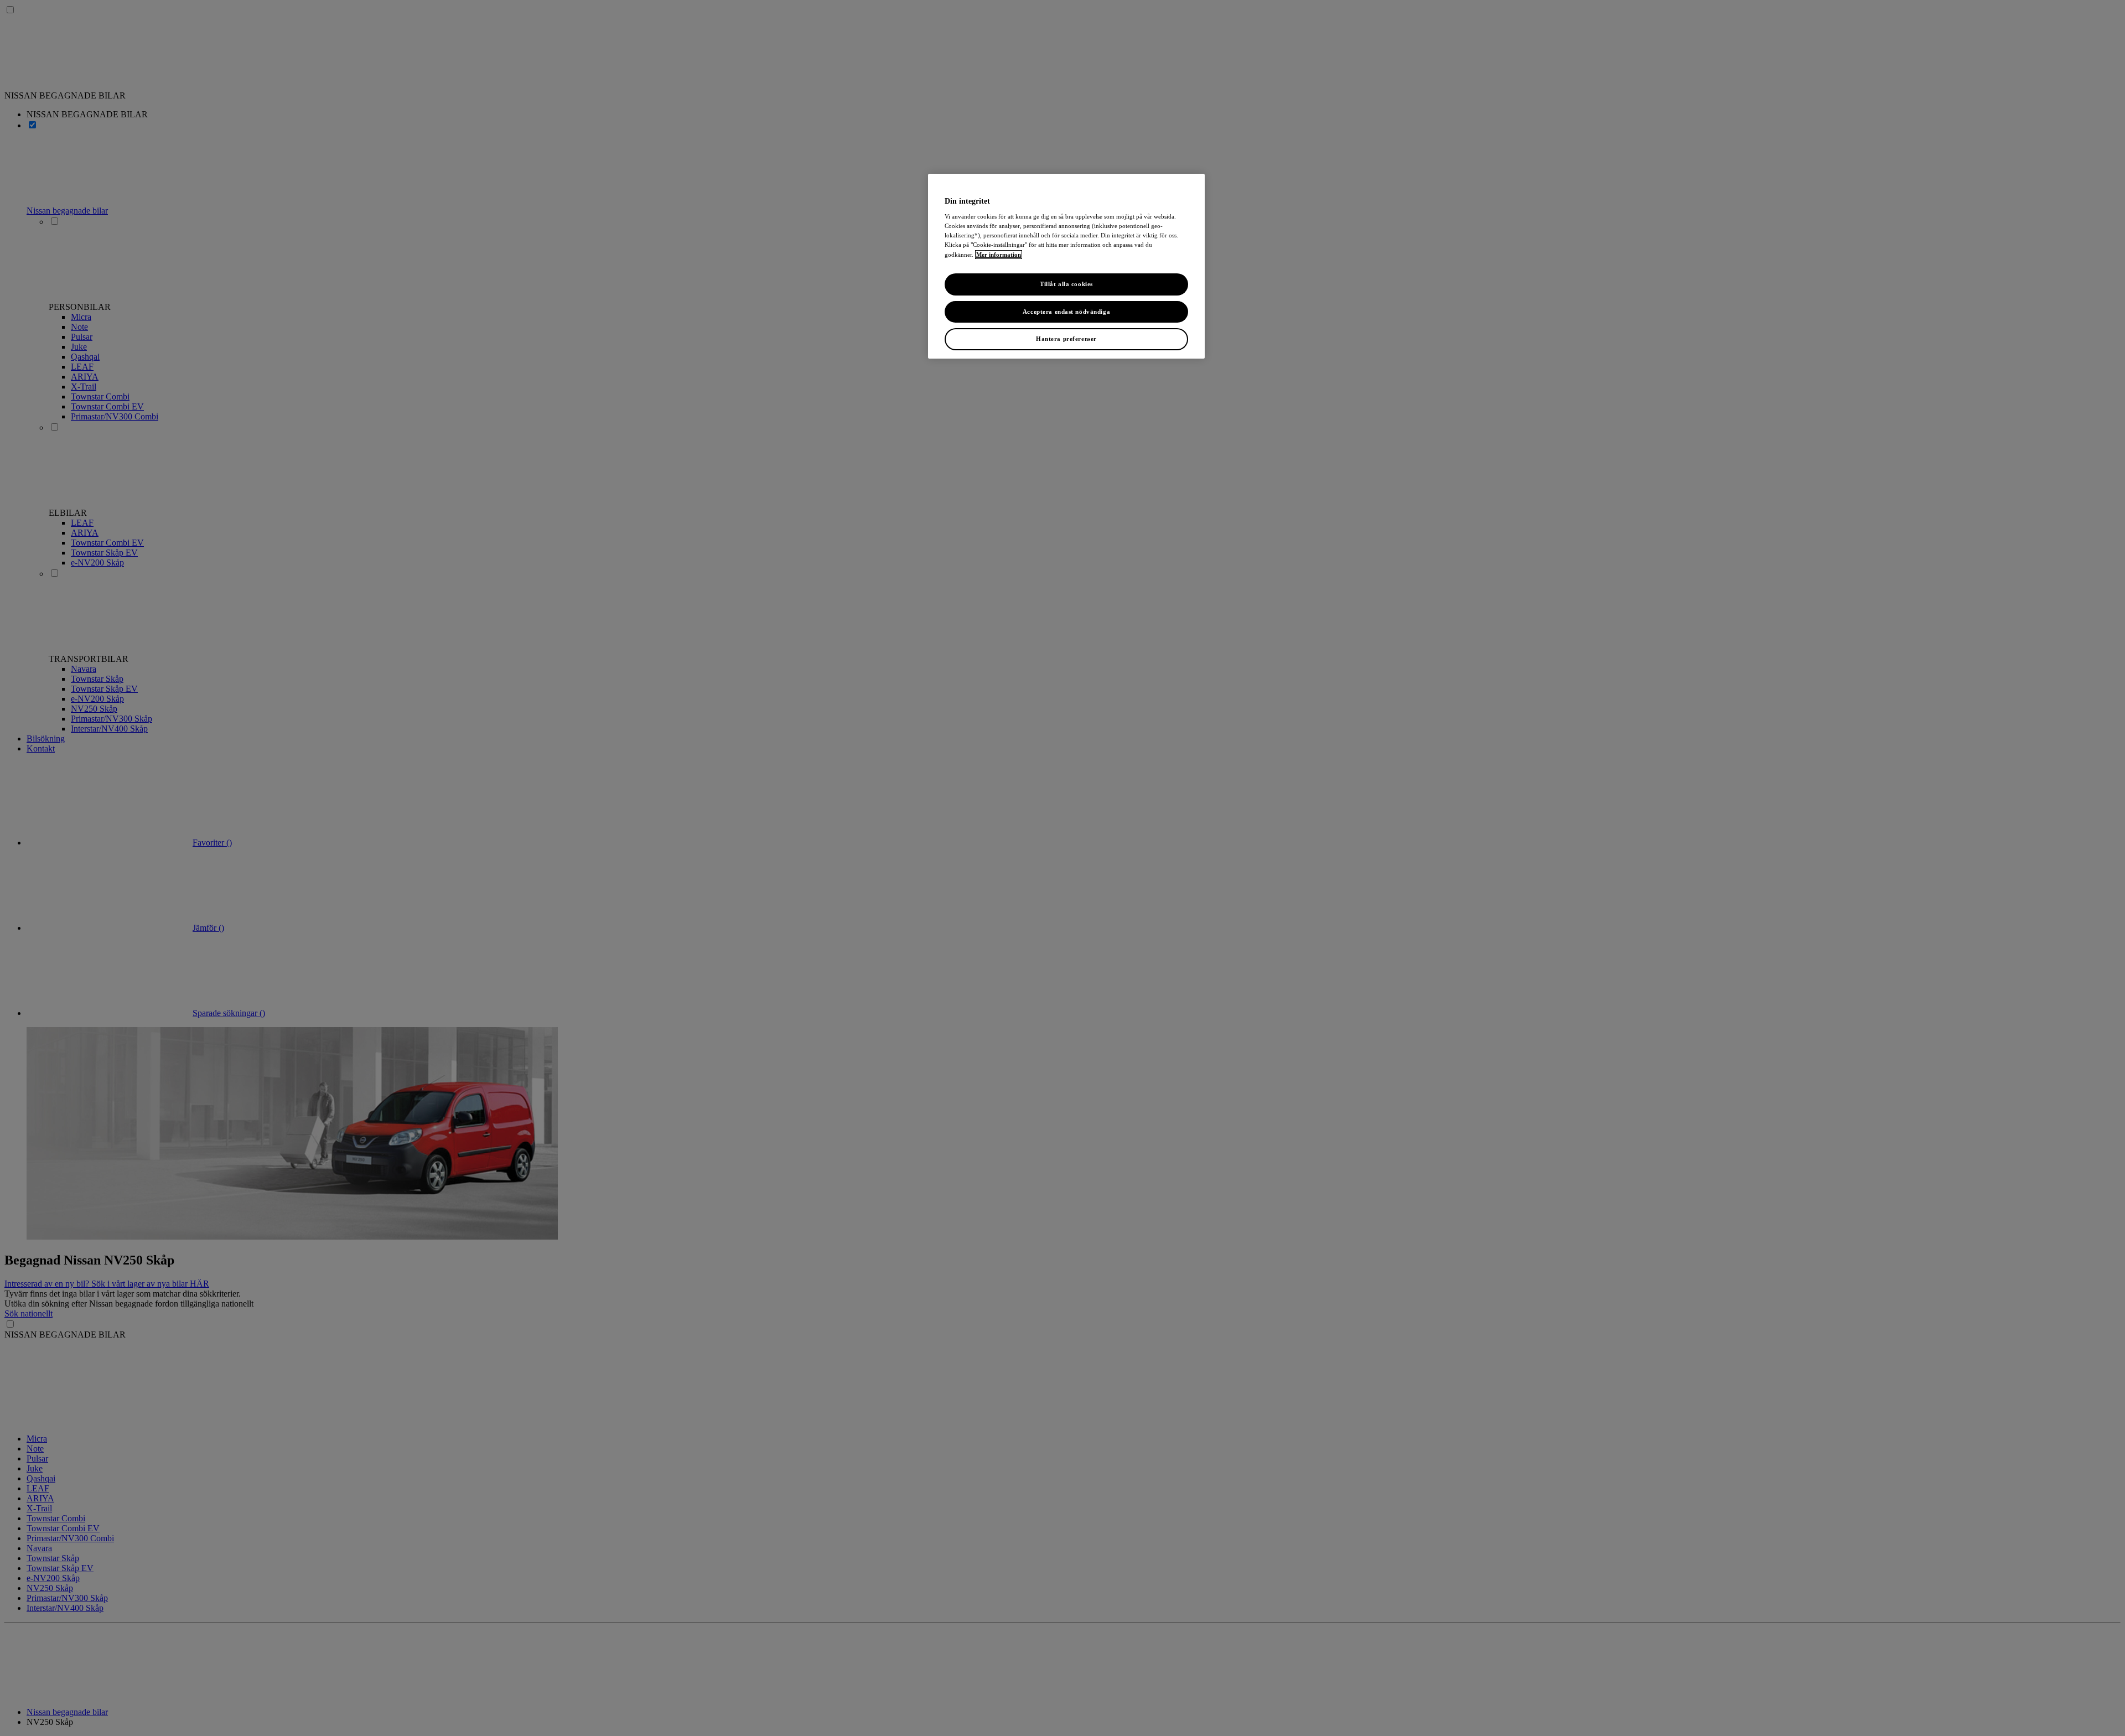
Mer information (999, 255)
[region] (1066, 266)
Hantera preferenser (1066, 339)
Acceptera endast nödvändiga (1066, 312)
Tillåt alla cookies (1066, 284)
